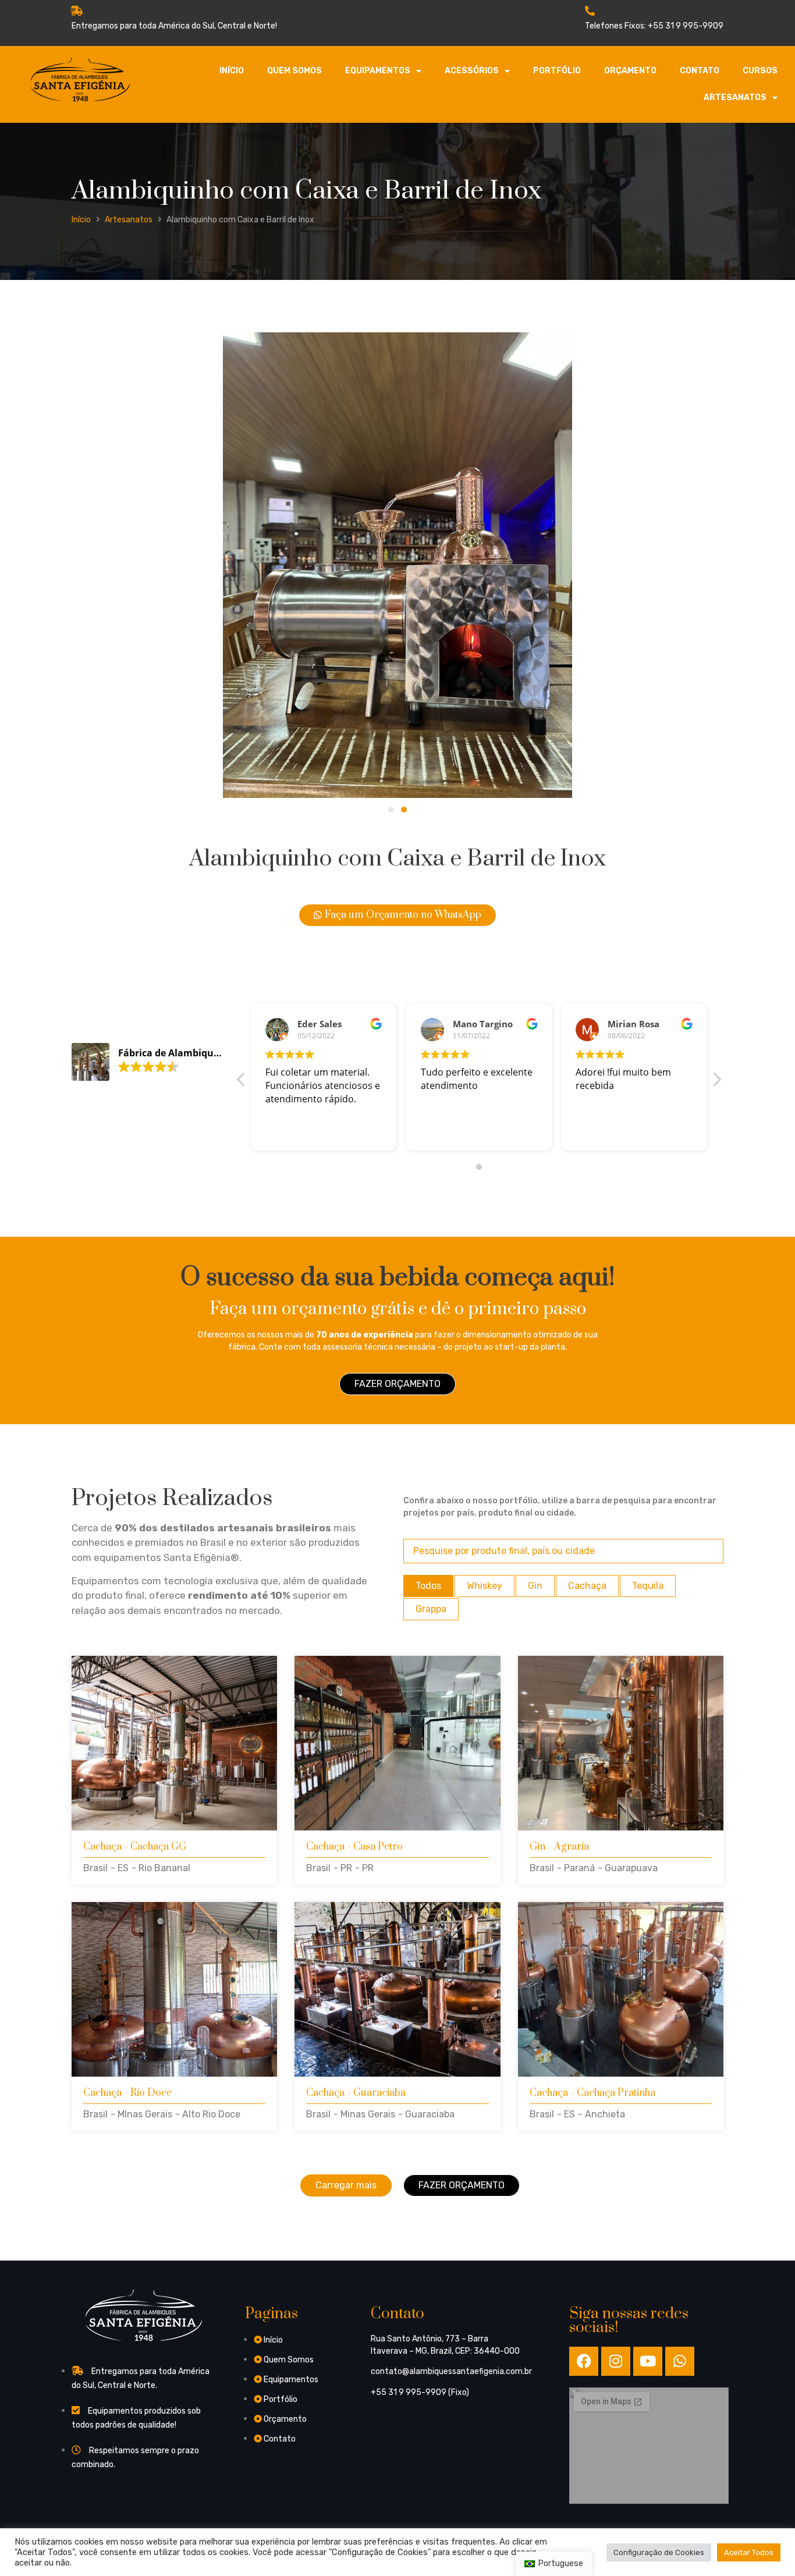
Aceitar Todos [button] (749, 2552)
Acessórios (472, 71)
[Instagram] (616, 2361)
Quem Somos (294, 71)
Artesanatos (735, 97)
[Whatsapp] (680, 2361)
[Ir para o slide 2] (404, 810)
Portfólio (557, 71)
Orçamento (630, 71)
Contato (700, 71)
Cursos (760, 71)
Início (232, 71)
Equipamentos (378, 71)
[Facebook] (584, 2361)
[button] (215, 567)
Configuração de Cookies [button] (659, 2552)
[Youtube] (648, 2361)
